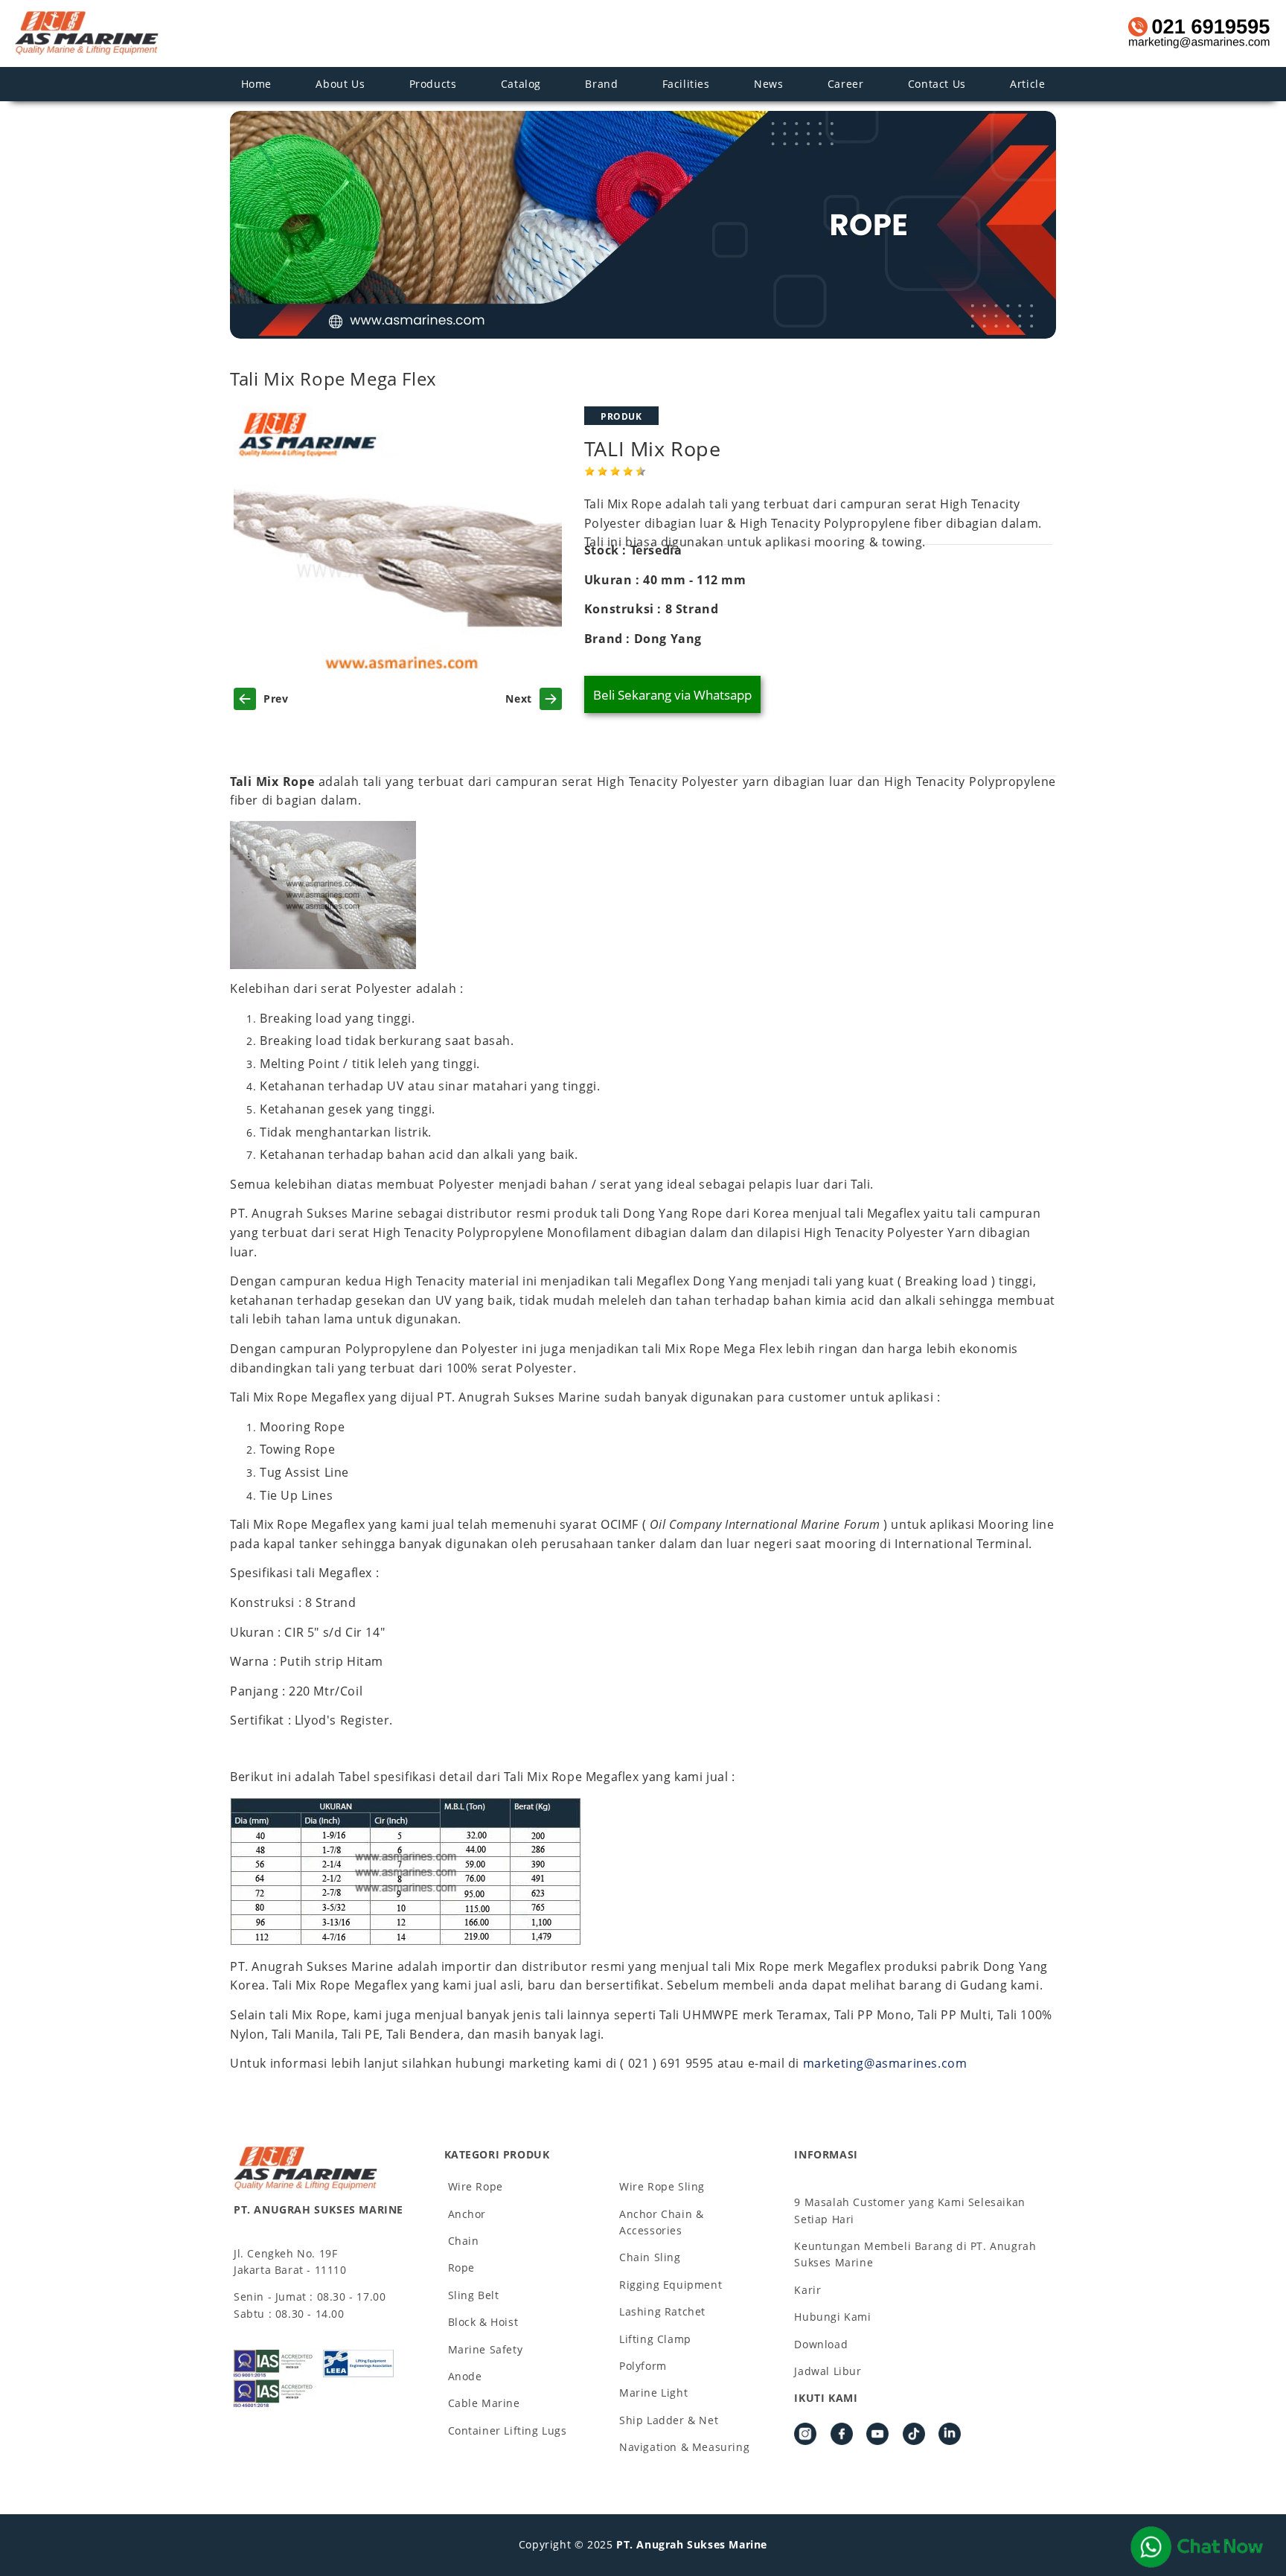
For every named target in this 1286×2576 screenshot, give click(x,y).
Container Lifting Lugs (508, 2430)
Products (433, 84)
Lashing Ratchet (662, 2311)
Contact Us (937, 84)
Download (821, 2344)
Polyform (643, 2366)
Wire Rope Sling (662, 2186)
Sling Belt (474, 2295)
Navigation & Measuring (684, 2447)
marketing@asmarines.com (885, 2063)
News (768, 84)
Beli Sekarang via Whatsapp (672, 695)
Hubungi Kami (832, 2317)
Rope (461, 2267)
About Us (340, 84)
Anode (465, 2376)
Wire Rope (476, 2186)
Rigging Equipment (671, 2285)
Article (1027, 84)
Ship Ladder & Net (669, 2420)
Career (846, 84)
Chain (464, 2241)
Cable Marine (484, 2403)
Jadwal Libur (828, 2371)
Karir (807, 2290)
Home (256, 84)
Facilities (686, 84)
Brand (601, 84)
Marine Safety (486, 2349)
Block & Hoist (483, 2322)
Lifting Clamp (655, 2339)
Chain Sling (650, 2257)
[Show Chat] (1197, 2547)
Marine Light (653, 2393)
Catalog (521, 84)
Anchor (467, 2214)
